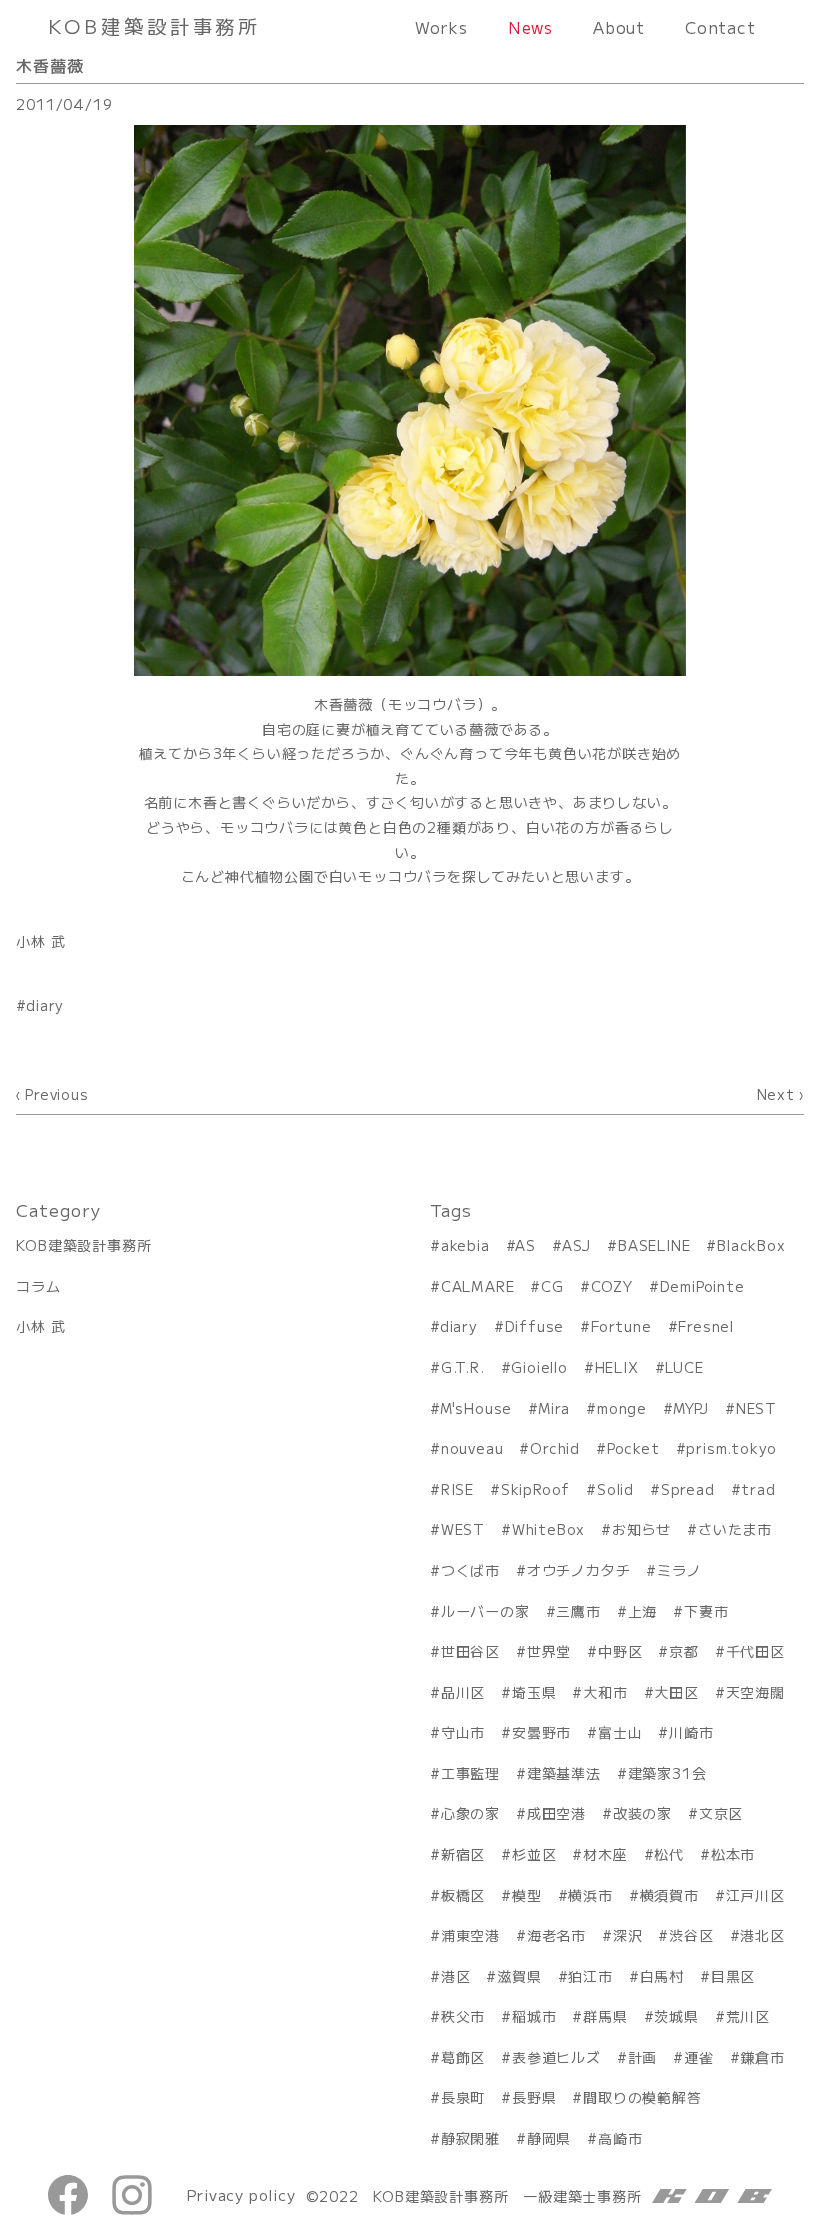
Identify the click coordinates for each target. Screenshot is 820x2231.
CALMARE (477, 1286)
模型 (526, 1895)
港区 (455, 1976)
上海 (642, 1611)
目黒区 (733, 1976)
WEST (463, 1529)
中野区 (620, 1651)
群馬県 (605, 2016)
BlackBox (751, 1245)
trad (758, 1489)
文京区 (721, 1813)
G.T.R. (463, 1367)
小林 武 (40, 941)
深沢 (627, 1935)
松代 (669, 1854)
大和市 (605, 1692)
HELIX (617, 1367)
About (619, 27)
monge (622, 1408)
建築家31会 (667, 1773)
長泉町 (463, 2097)
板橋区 (463, 1895)
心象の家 (470, 1813)
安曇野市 (541, 1732)
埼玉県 (534, 1692)
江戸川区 (755, 1895)
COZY (612, 1286)
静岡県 (549, 2138)
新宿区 (463, 1854)
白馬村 (662, 1976)
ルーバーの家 (485, 1611)
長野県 (534, 2097)
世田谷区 (470, 1651)
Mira (554, 1408)
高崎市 (620, 2138)
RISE (457, 1489)
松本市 (733, 1854)
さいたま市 (735, 1529)
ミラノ (679, 1570)
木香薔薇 (49, 65)
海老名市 (556, 1935)
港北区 (762, 1935)
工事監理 (470, 1773)
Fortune (621, 1326)
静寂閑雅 (470, 2138)
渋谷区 (691, 1935)
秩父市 (463, 2016)
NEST (756, 1408)
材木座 (605, 1854)
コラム (38, 1286)
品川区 (463, 1692)
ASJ (576, 1245)
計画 (642, 2057)
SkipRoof (535, 1489)
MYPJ (691, 1408)
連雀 (698, 2057)
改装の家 (642, 1813)
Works (441, 27)
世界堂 (549, 1651)
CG (552, 1286)
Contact (720, 27)
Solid (615, 1489)
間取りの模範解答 (642, 2097)
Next (776, 1094)
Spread (688, 1489)
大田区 (676, 1692)
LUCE (684, 1367)
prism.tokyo (731, 1448)
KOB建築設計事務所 (83, 1245)
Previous (56, 1094)
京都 (683, 1651)
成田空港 (556, 1813)
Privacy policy (240, 2194)
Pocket (633, 1448)
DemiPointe (702, 1286)
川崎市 (691, 1732)
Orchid (555, 1448)
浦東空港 (470, 1935)
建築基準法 (564, 1773)
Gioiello (539, 1367)
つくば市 (470, 1570)
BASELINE (654, 1245)
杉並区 (534, 1854)
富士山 (620, 1732)
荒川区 (748, 2016)
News (530, 27)
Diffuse (534, 1326)
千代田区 (755, 1651)
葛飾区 (463, 2057)
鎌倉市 (763, 2057)
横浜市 (590, 1895)
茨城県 (676, 2016)
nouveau (472, 1448)
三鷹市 (578, 1611)
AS (525, 1245)
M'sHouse (476, 1408)
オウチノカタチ (578, 1570)
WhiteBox (548, 1529)
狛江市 (590, 1976)
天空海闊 (755, 1692)
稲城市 (534, 2016)
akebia (465, 1245)
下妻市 (706, 1611)
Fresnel (706, 1326)
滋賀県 (519, 1976)
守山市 (463, 1732)
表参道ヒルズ (556, 2057)
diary (45, 1005)
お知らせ (641, 1529)
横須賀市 (669, 1895)
